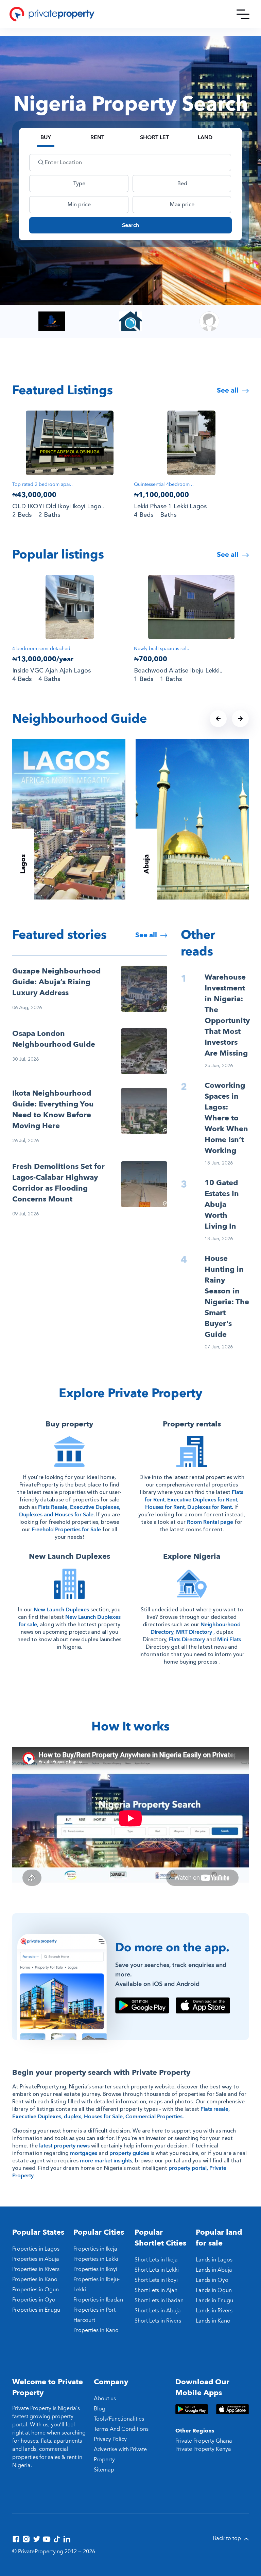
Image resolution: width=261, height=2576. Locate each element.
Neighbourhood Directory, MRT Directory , (196, 1628)
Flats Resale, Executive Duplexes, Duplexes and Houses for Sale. (70, 1511)
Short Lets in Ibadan (159, 2300)
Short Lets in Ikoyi (156, 2280)
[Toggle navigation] (243, 14)
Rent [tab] (97, 137)
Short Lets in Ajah (156, 2290)
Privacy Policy (110, 2439)
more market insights (106, 2161)
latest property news (64, 2146)
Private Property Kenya (203, 2449)
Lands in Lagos (214, 2260)
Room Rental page (210, 1522)
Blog (100, 2409)
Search (130, 225)
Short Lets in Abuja (158, 2311)
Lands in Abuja (214, 2270)
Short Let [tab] (154, 137)
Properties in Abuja (36, 2259)
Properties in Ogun (36, 2290)
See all (229, 390)
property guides (129, 2153)
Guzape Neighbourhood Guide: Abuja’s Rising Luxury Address (56, 982)
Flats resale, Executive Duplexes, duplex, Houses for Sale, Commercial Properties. (121, 2113)
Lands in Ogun (214, 2290)
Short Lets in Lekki (157, 2270)
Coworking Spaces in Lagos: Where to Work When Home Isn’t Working (226, 1118)
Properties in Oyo (34, 2300)
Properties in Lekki (96, 2259)
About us (105, 2399)
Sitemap (104, 2470)
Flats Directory (187, 1640)
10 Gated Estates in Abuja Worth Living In (222, 1205)
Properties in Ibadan (98, 2300)
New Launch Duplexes (61, 1610)
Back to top (228, 2538)
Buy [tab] (46, 137)
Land (205, 137)
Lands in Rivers (214, 2311)
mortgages (84, 2153)
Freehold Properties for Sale (66, 1530)
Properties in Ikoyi (95, 2269)
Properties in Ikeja (95, 2249)
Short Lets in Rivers (158, 2321)
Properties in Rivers (36, 2269)
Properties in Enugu (36, 2310)
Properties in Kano (35, 2279)
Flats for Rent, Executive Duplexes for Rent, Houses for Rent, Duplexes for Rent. (194, 1500)
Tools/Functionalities (119, 2419)
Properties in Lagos (36, 2249)
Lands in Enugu (214, 2300)
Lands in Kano (213, 2321)
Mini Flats (229, 1640)
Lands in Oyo (212, 2280)
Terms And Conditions (121, 2429)
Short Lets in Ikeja (156, 2260)
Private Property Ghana (204, 2441)
